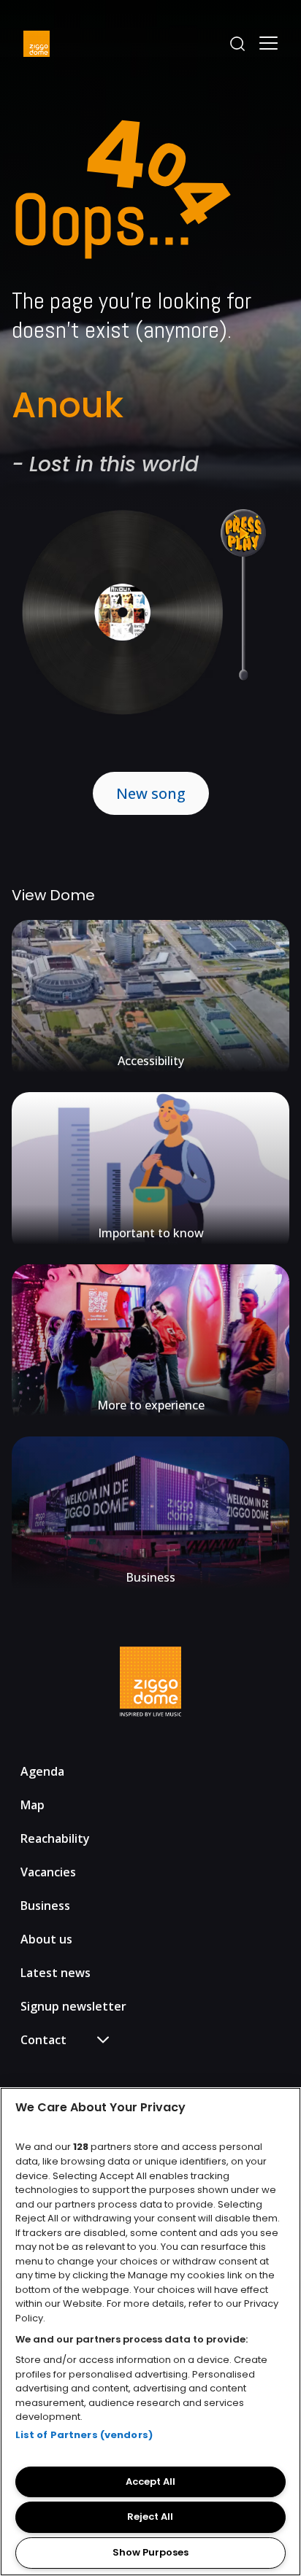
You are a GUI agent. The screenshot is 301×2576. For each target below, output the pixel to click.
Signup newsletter (73, 2006)
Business (45, 1906)
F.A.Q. (48, 2067)
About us (46, 1939)
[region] (150, 2332)
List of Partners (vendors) (84, 2435)
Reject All (150, 2517)
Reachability (55, 1838)
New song (151, 793)
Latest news (56, 1973)
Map (33, 1805)
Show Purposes (150, 2552)
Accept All (150, 2482)
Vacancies (48, 1872)
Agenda (42, 1771)
